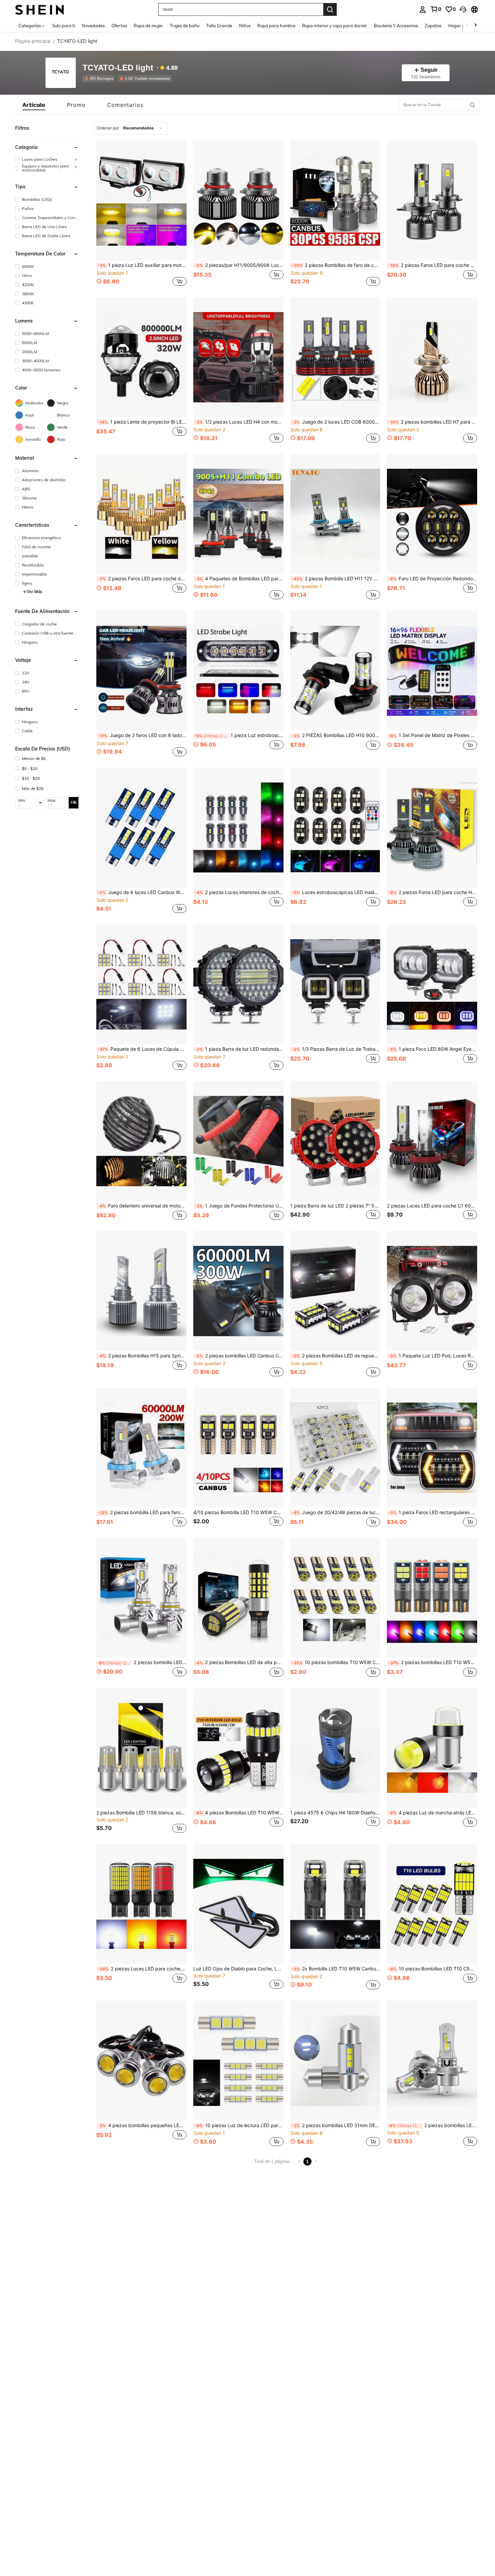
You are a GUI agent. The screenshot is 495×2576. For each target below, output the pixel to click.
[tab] (34, 105)
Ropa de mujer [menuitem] (148, 26)
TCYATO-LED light (118, 68)
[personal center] (423, 9)
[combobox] (131, 128)
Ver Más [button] (34, 592)
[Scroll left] (467, 25)
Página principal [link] (33, 41)
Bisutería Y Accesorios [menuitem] (396, 26)
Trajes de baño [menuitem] (185, 26)
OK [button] (74, 802)
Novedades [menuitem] (93, 26)
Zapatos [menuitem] (433, 26)
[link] (436, 9)
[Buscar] (330, 9)
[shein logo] (40, 9)
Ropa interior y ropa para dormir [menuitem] (335, 26)
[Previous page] (299, 2161)
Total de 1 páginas (272, 2161)
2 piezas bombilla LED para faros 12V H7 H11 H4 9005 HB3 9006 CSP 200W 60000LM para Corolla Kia (142, 1512)
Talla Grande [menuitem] (219, 26)
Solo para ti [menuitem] (64, 26)
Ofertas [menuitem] (119, 26)
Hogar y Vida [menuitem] (461, 26)
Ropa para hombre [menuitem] (276, 26)
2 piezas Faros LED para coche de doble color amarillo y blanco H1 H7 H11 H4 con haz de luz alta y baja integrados (142, 579)
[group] (47, 159)
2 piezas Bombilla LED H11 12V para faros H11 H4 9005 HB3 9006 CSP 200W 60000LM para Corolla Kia (336, 579)
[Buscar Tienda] (472, 105)
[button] (463, 9)
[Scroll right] (475, 25)
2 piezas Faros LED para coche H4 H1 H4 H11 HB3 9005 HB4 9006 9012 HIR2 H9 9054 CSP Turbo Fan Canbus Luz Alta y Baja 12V (433, 892)
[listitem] (100, 79)
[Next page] (316, 2161)
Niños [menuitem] (245, 26)
